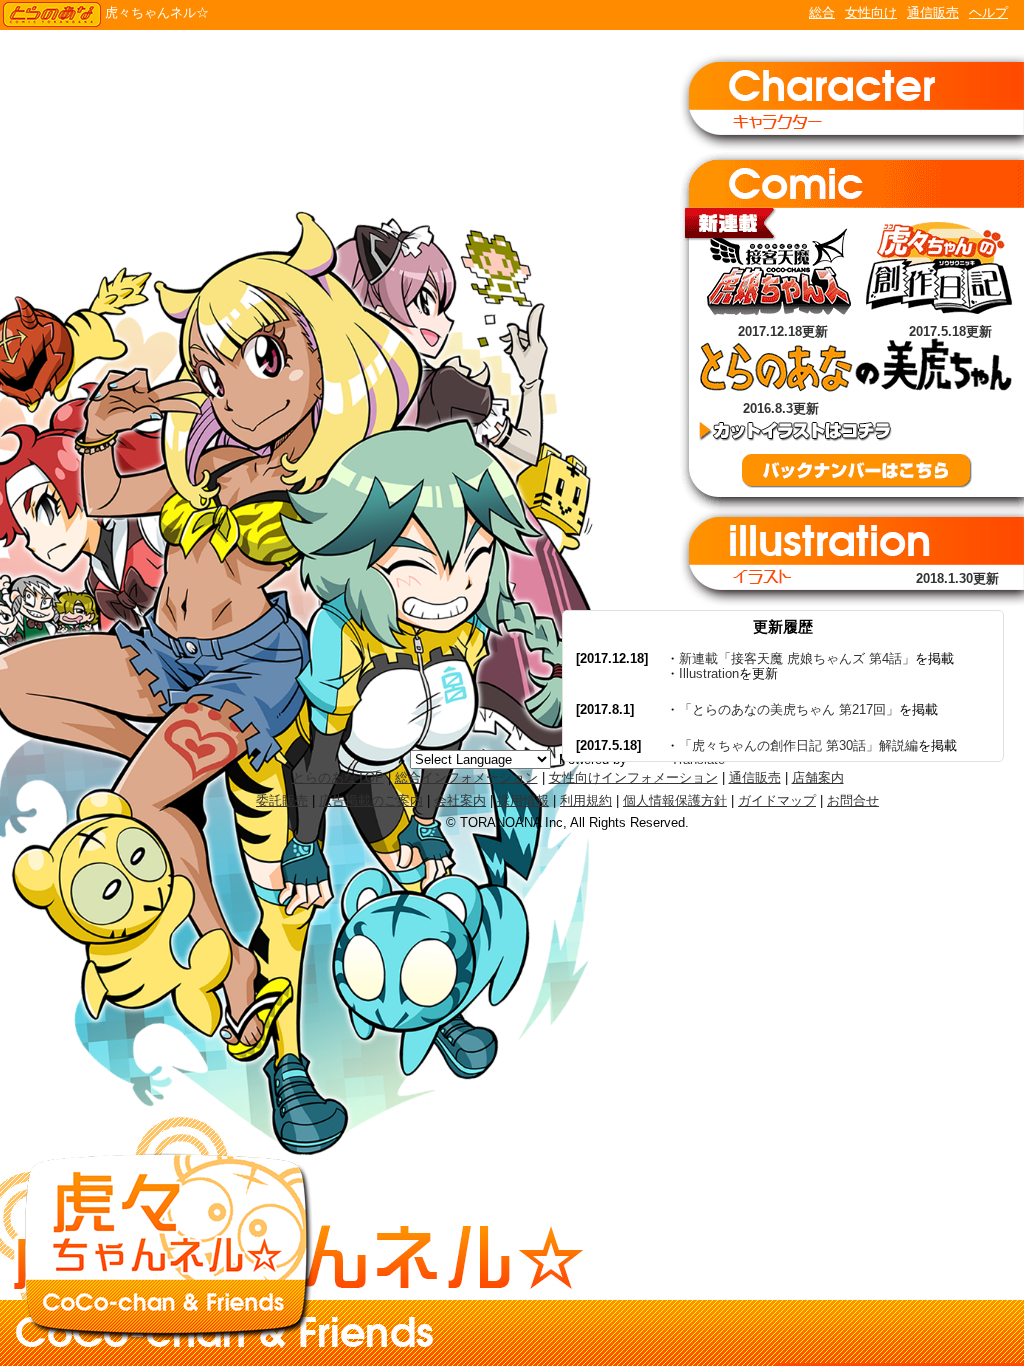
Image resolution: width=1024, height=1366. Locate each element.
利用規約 (586, 800)
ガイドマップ (777, 800)
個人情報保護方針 (675, 800)
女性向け (871, 12)
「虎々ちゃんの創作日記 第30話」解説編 (798, 745)
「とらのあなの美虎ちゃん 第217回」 (789, 709)
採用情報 (523, 800)
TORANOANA (52, 15)
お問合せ (853, 800)
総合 (822, 12)
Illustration (709, 673)
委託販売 (282, 800)
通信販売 (933, 12)
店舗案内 (818, 777)
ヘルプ (988, 12)
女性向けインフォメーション (633, 777)
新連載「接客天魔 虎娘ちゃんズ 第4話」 (797, 658)
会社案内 (460, 800)
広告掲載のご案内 (371, 800)
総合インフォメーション (466, 777)
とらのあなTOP (338, 777)
